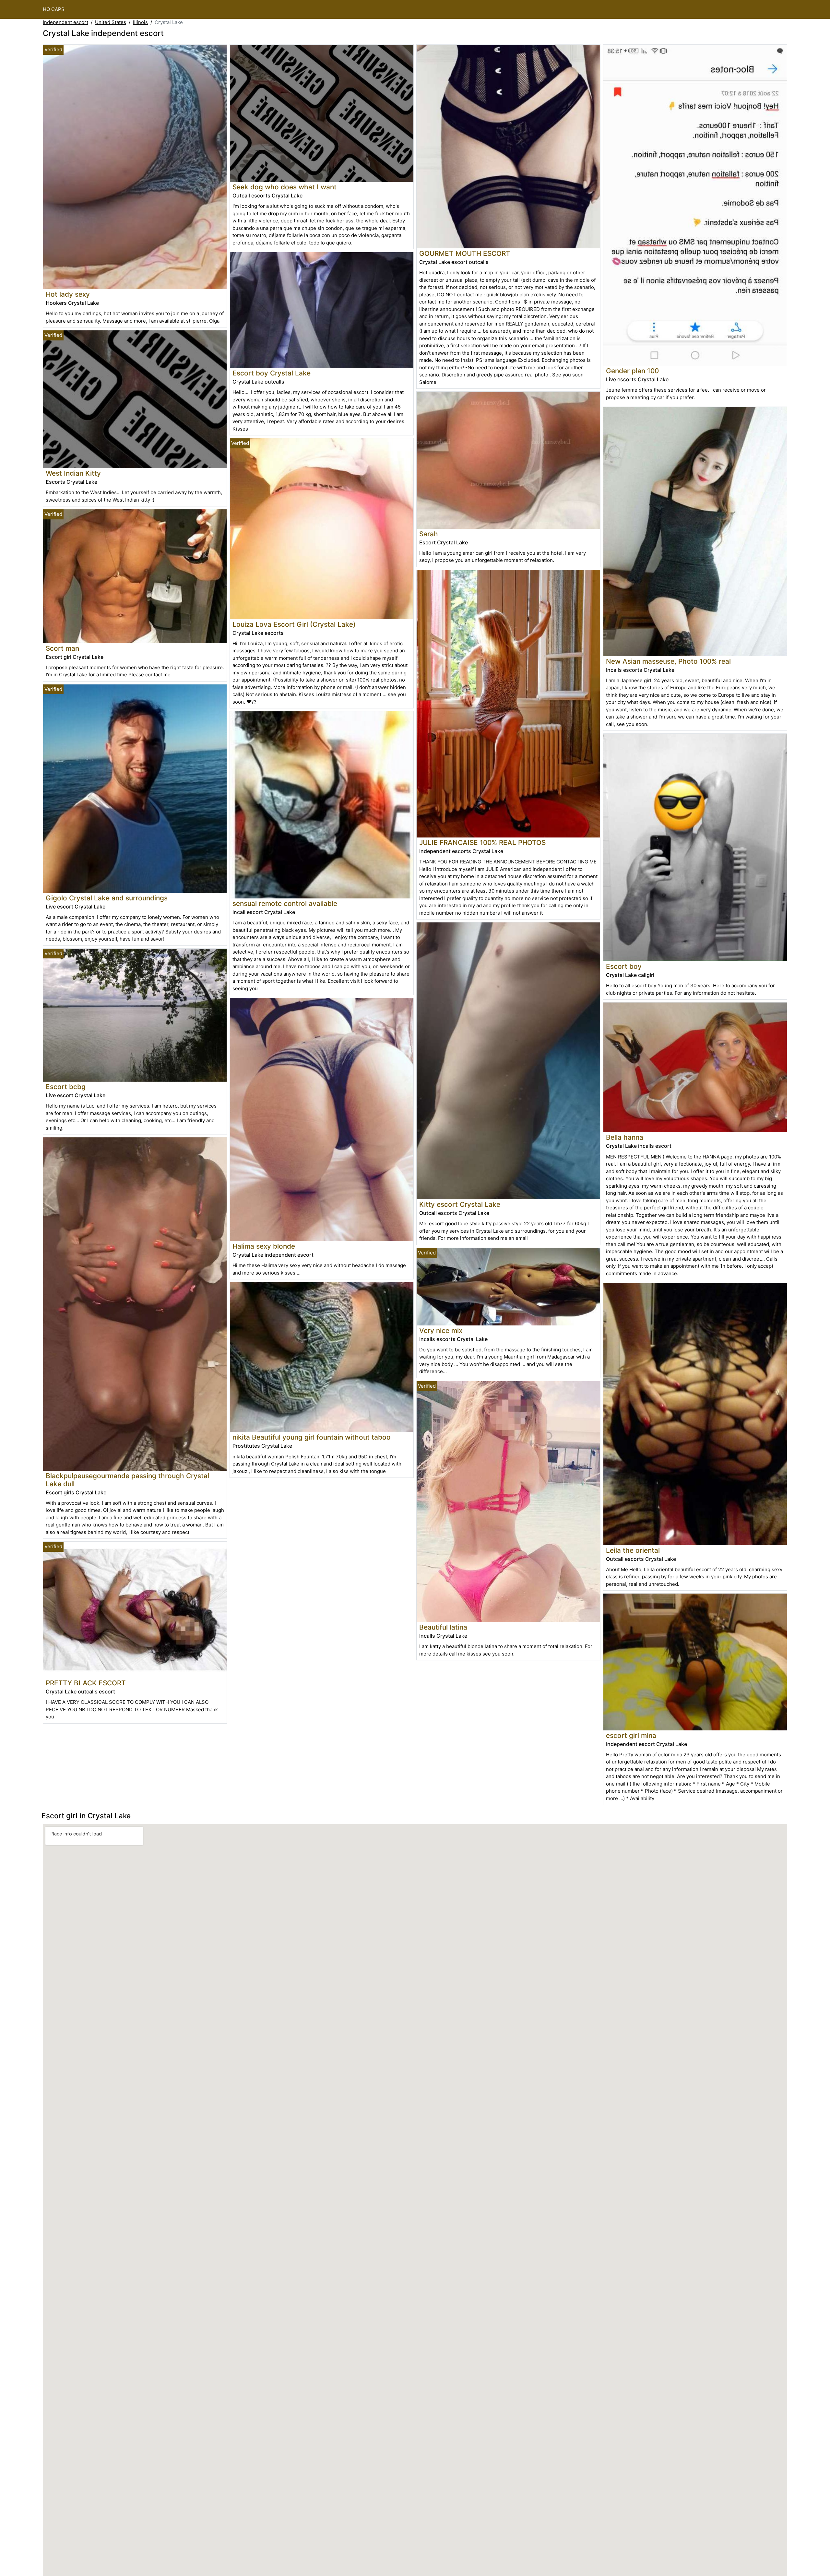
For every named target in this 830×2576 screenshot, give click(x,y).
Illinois (140, 22)
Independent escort (65, 22)
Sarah (429, 534)
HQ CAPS (54, 9)
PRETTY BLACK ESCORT (86, 1683)
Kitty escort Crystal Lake (460, 1204)
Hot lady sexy (68, 294)
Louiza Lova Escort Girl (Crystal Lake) (294, 624)
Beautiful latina (443, 1627)
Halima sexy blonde (264, 1246)
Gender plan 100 (632, 371)
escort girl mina (631, 1735)
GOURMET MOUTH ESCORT (465, 253)
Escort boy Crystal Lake (272, 373)
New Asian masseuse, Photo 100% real (668, 661)
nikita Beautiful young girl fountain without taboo (312, 1437)
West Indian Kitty (73, 473)
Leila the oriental (633, 1550)
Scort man (62, 648)
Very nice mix (441, 1330)
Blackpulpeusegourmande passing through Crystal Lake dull (127, 1480)
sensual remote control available (285, 903)
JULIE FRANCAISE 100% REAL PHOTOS (482, 843)
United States (111, 22)
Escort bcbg (66, 1087)
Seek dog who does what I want (285, 187)
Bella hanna (625, 1137)
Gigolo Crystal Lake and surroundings (107, 898)
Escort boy (624, 966)
